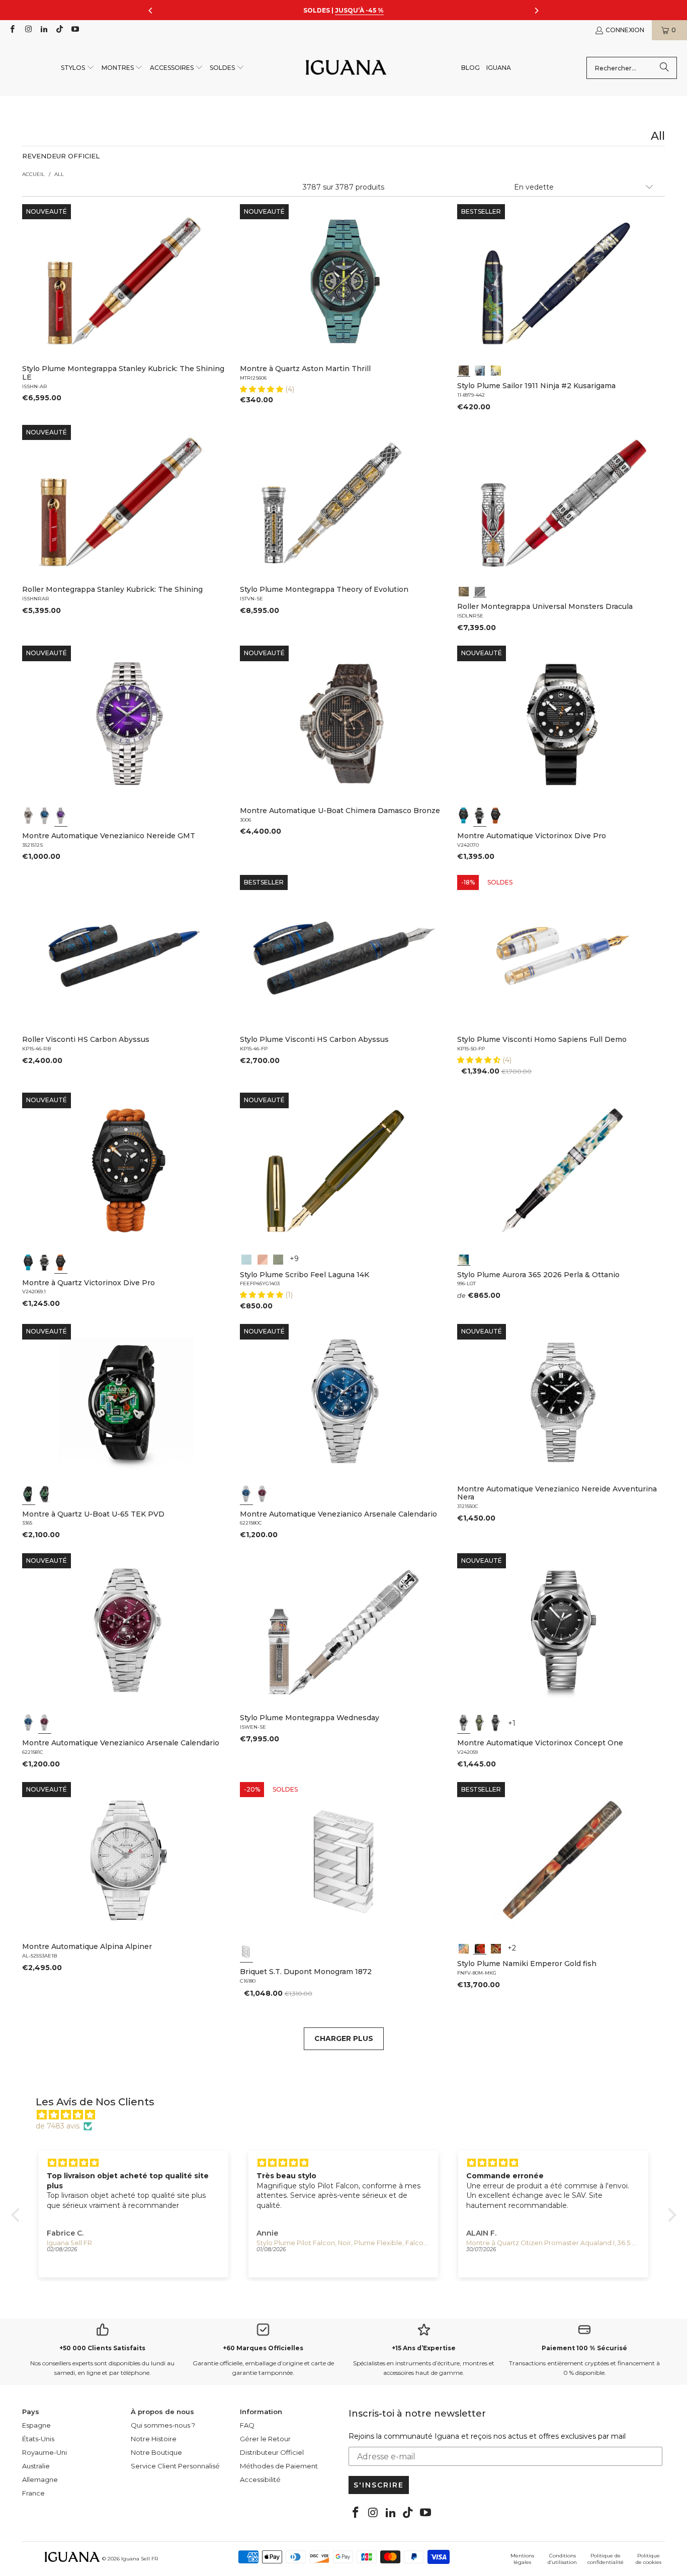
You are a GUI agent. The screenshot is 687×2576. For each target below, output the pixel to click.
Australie (36, 2466)
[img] (349, 2115)
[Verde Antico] (278, 1259)
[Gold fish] (480, 1947)
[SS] (45, 1494)
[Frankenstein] (464, 590)
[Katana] (496, 370)
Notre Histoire (154, 2439)
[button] (78, 68)
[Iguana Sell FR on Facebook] (12, 30)
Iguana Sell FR (140, 2559)
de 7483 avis (58, 2126)
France (33, 2493)
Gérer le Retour (265, 2439)
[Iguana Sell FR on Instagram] (27, 30)
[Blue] (246, 1259)
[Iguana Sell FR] (346, 68)
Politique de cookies (649, 2559)
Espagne (36, 2425)
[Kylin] (464, 1947)
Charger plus (344, 2038)
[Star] (480, 370)
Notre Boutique (156, 2452)
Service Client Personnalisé (175, 2466)
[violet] (61, 816)
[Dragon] (496, 1947)
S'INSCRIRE (379, 2485)
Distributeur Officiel (272, 2452)
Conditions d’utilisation (562, 2559)
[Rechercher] (664, 68)
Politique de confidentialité (606, 2559)
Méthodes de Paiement (279, 2466)
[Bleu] (45, 816)
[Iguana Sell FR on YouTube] (75, 30)
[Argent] (246, 1951)
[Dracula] (480, 590)
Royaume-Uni (45, 2452)
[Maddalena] (263, 1259)
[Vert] (480, 1723)
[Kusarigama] (464, 370)
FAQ (247, 2425)
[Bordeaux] (263, 1494)
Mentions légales (522, 2559)
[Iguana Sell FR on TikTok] (59, 30)
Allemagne (40, 2479)
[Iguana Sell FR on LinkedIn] (44, 30)
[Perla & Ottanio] (464, 1259)
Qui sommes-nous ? (163, 2425)
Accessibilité (260, 2479)
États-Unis (38, 2439)
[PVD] (29, 1494)
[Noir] (29, 816)
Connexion (625, 30)
